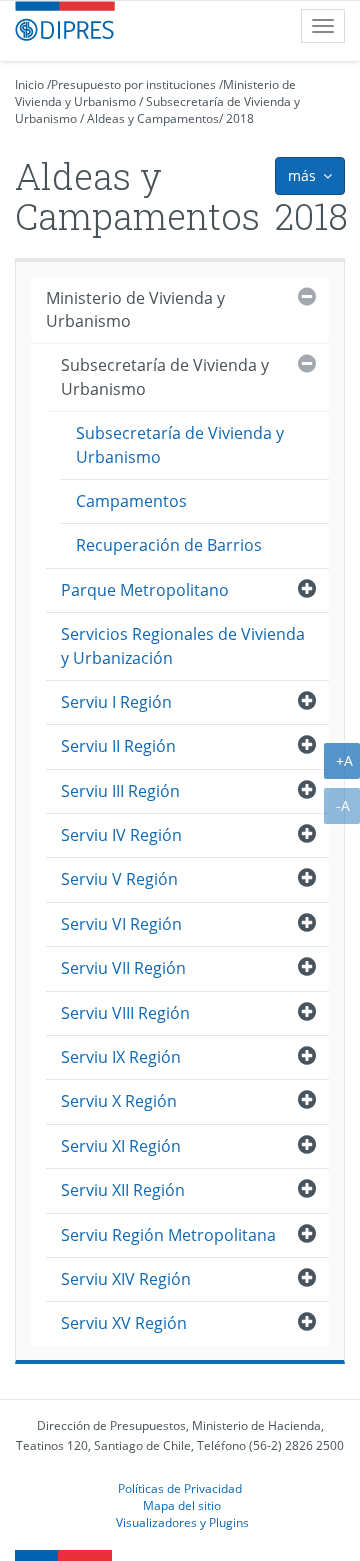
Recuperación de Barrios (169, 545)
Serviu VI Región (121, 924)
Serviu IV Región (121, 835)
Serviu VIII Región (125, 1013)
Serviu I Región (116, 702)
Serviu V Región (119, 879)
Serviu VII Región (123, 968)
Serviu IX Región (121, 1057)
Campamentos (131, 501)
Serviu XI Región (121, 1146)
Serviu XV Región (124, 1323)
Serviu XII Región (123, 1190)
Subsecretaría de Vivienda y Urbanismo (165, 376)
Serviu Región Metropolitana (168, 1235)
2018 (240, 118)
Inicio (29, 84)
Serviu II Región (118, 746)
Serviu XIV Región (126, 1279)
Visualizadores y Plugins (182, 1522)
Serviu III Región (120, 791)
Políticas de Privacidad (180, 1488)
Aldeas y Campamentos (153, 118)
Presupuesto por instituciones (133, 84)
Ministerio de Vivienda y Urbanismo (135, 309)
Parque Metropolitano (145, 590)
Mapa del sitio (182, 1505)
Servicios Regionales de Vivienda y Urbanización (183, 645)
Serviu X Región (119, 1101)
